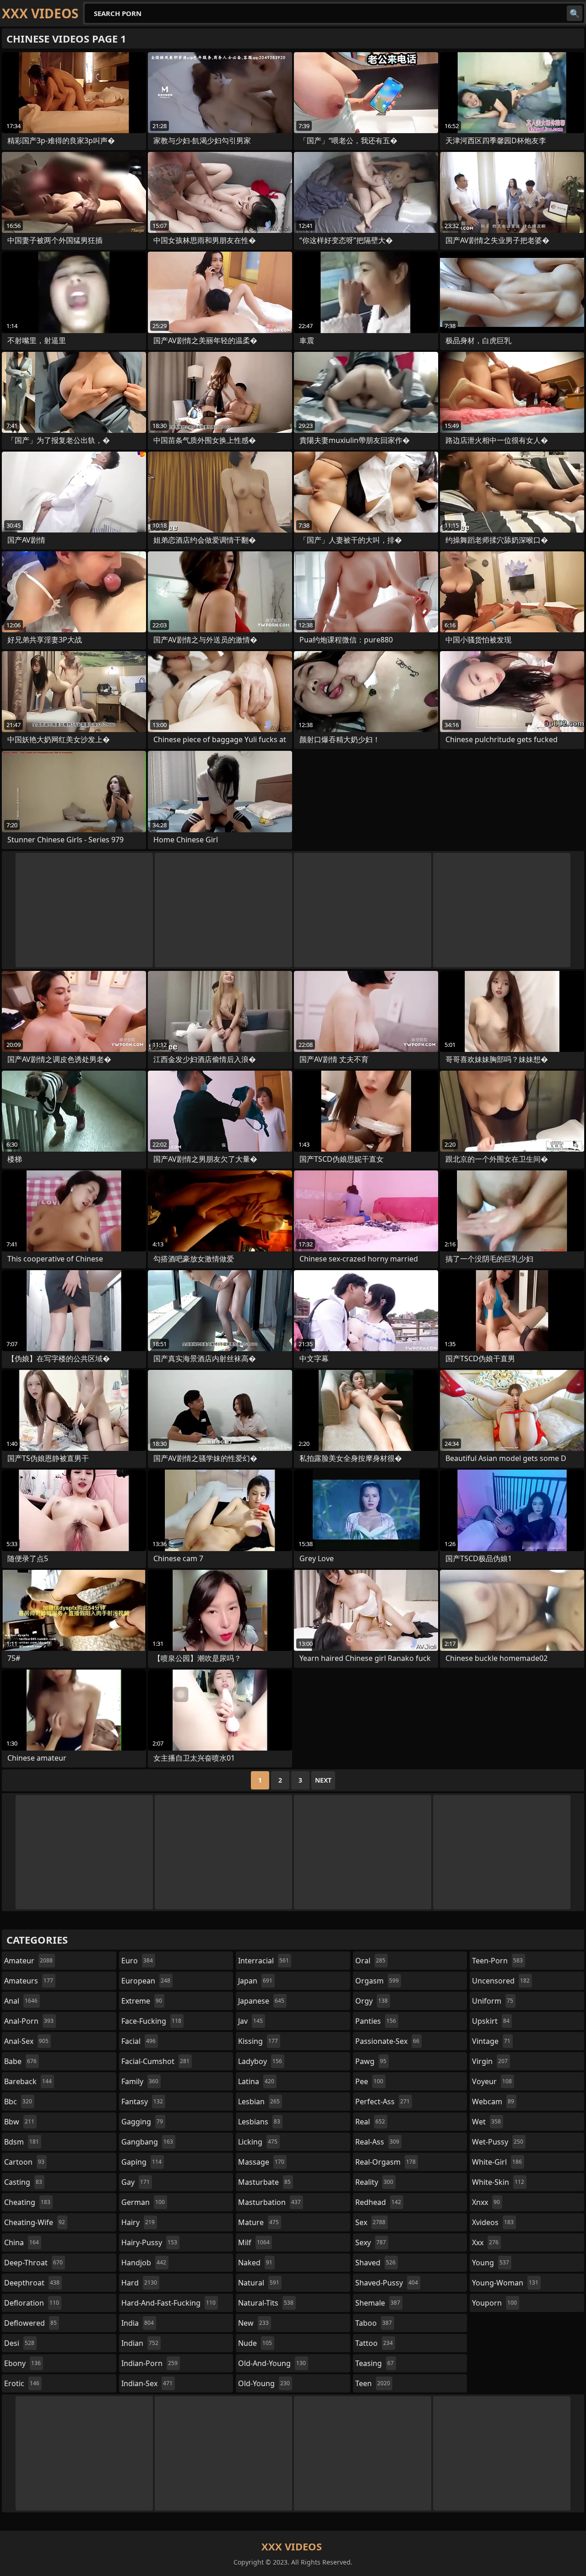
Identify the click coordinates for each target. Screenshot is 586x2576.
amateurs (29, 1981)
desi (19, 2343)
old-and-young (272, 2363)
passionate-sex (387, 2041)
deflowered (30, 2323)
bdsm (22, 2142)
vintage (491, 2041)
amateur (28, 1961)
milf (254, 2242)
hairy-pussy (149, 2242)
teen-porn (497, 1961)
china (22, 2242)
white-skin (498, 2182)
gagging (142, 2122)
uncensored (501, 1981)
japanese (261, 2001)
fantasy (142, 2102)
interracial (263, 1961)
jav (250, 2021)
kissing (258, 2041)
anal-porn (29, 2021)
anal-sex (26, 2041)
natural (259, 2283)
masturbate (264, 2182)
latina (256, 2081)
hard (139, 2283)
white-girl (497, 2162)
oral (370, 1961)
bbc (18, 2102)
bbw (19, 2122)
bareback (28, 2081)
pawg (371, 2061)
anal (21, 2001)
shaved (375, 2263)
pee (369, 2081)
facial (138, 2041)
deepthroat (32, 2283)
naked (255, 2263)
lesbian (259, 2102)
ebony (22, 2363)
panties (376, 2021)
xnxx (486, 2202)
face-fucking (151, 2021)
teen (373, 2383)
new (253, 2323)
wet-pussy (498, 2142)
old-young (264, 2383)
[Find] (575, 13)
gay (136, 2182)
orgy (372, 2001)
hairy (138, 2222)
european (146, 1981)
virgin (490, 2061)
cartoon (24, 2162)
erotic (22, 2383)
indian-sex (147, 2383)
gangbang (147, 2142)
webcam (493, 2102)
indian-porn (149, 2363)
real (370, 2122)
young (491, 2263)
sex (370, 2222)
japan (255, 1981)
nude (255, 2343)
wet (486, 2122)
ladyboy (260, 2061)
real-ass (377, 2142)
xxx (485, 2242)
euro (137, 1961)
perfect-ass (383, 2102)
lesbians (259, 2122)
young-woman (505, 2283)
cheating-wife (35, 2222)
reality (374, 2182)
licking (258, 2142)
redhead (378, 2202)
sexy (371, 2242)
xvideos (493, 2222)
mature (258, 2222)
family (140, 2081)
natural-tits (266, 2303)
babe (20, 2061)
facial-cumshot (155, 2061)
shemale (378, 2303)
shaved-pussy (387, 2283)
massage (261, 2162)
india (138, 2323)
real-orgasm (385, 2162)
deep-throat (33, 2263)
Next (323, 1780)
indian (140, 2343)
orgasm (377, 1981)
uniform (493, 2001)
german (143, 2202)
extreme (142, 2001)
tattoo (374, 2343)
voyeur (492, 2081)
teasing (374, 2363)
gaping (141, 2162)
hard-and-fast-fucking (168, 2303)
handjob (144, 2263)
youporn (494, 2303)
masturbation (269, 2202)
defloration (32, 2303)
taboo (374, 2323)
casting (23, 2182)
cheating (27, 2202)
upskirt (491, 2021)
